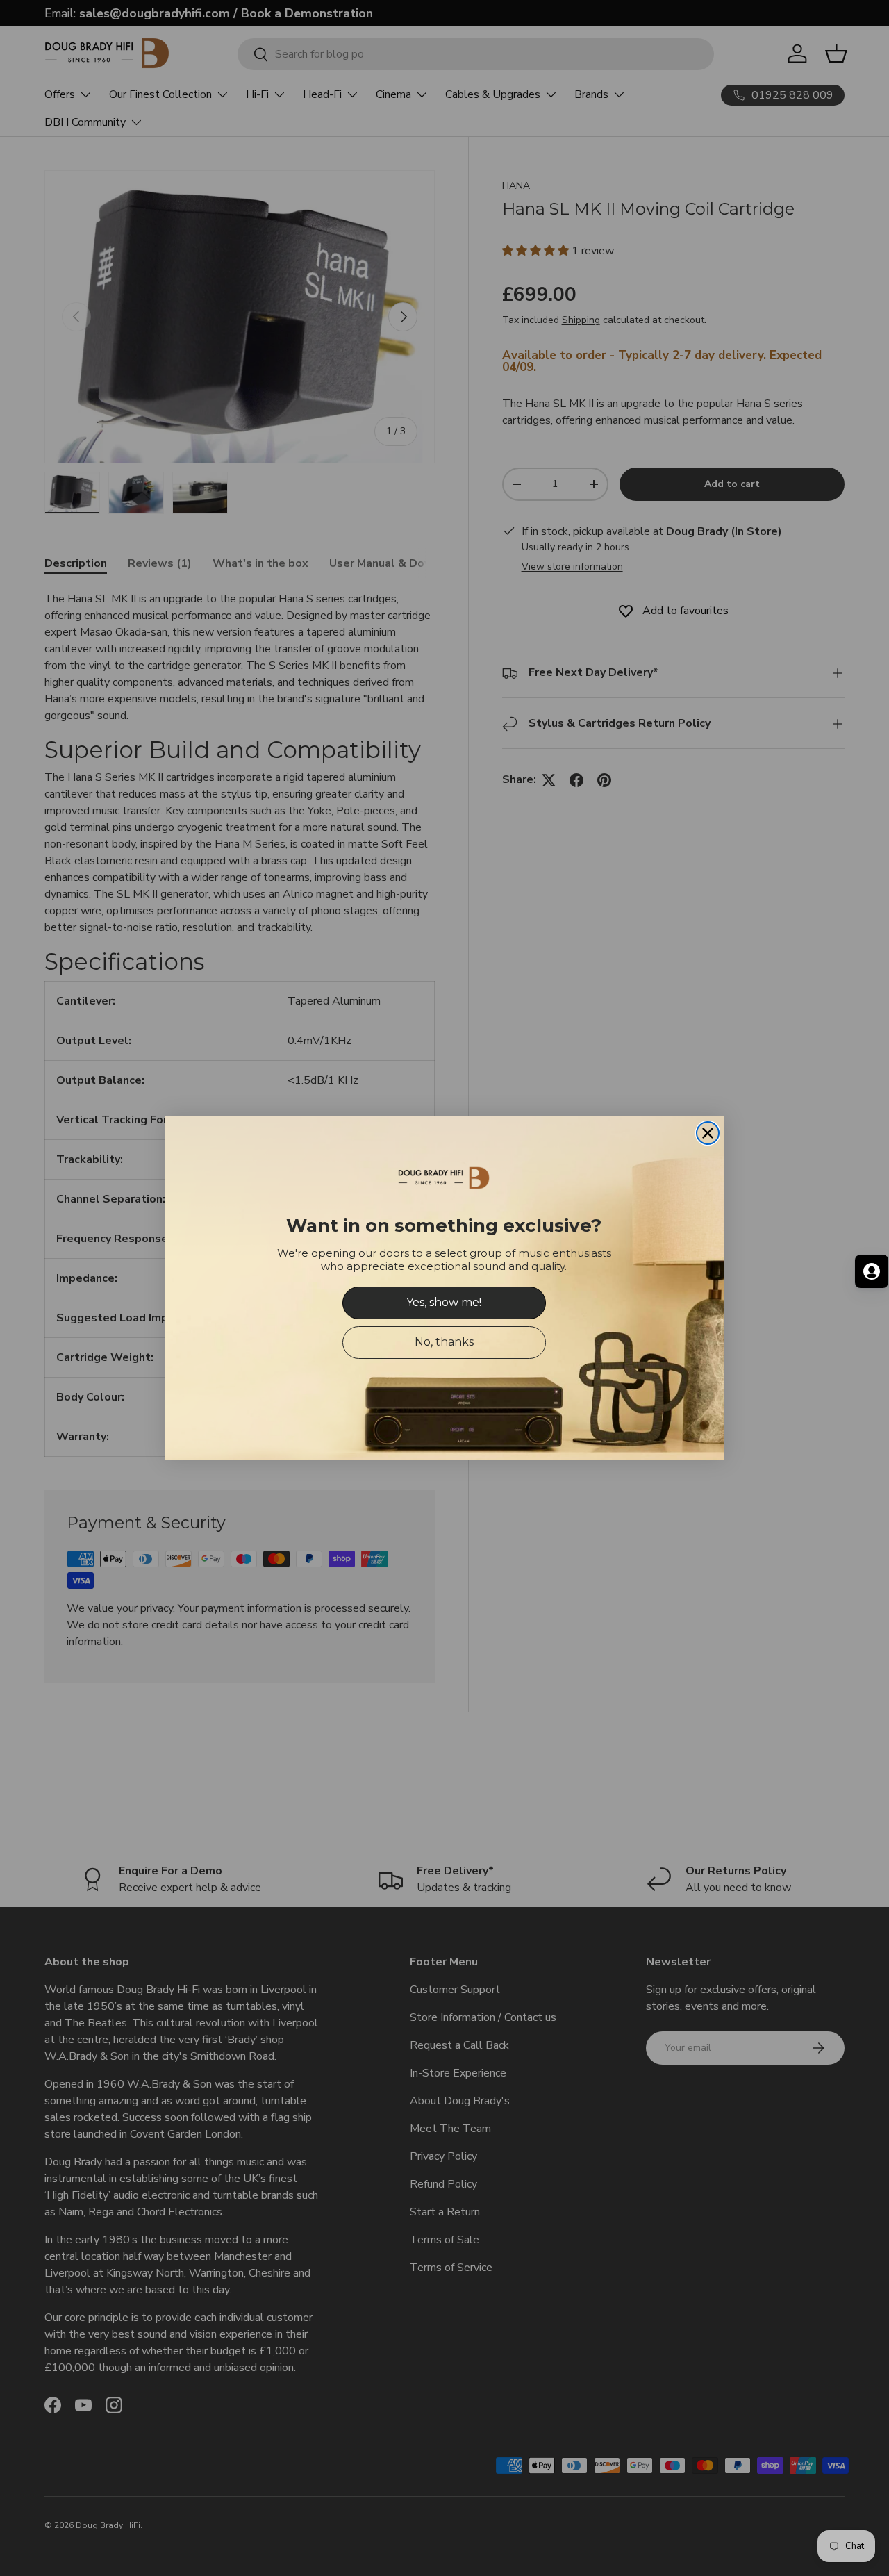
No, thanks (444, 1342)
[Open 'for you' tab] (872, 1271)
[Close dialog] (708, 1133)
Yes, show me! (444, 1302)
